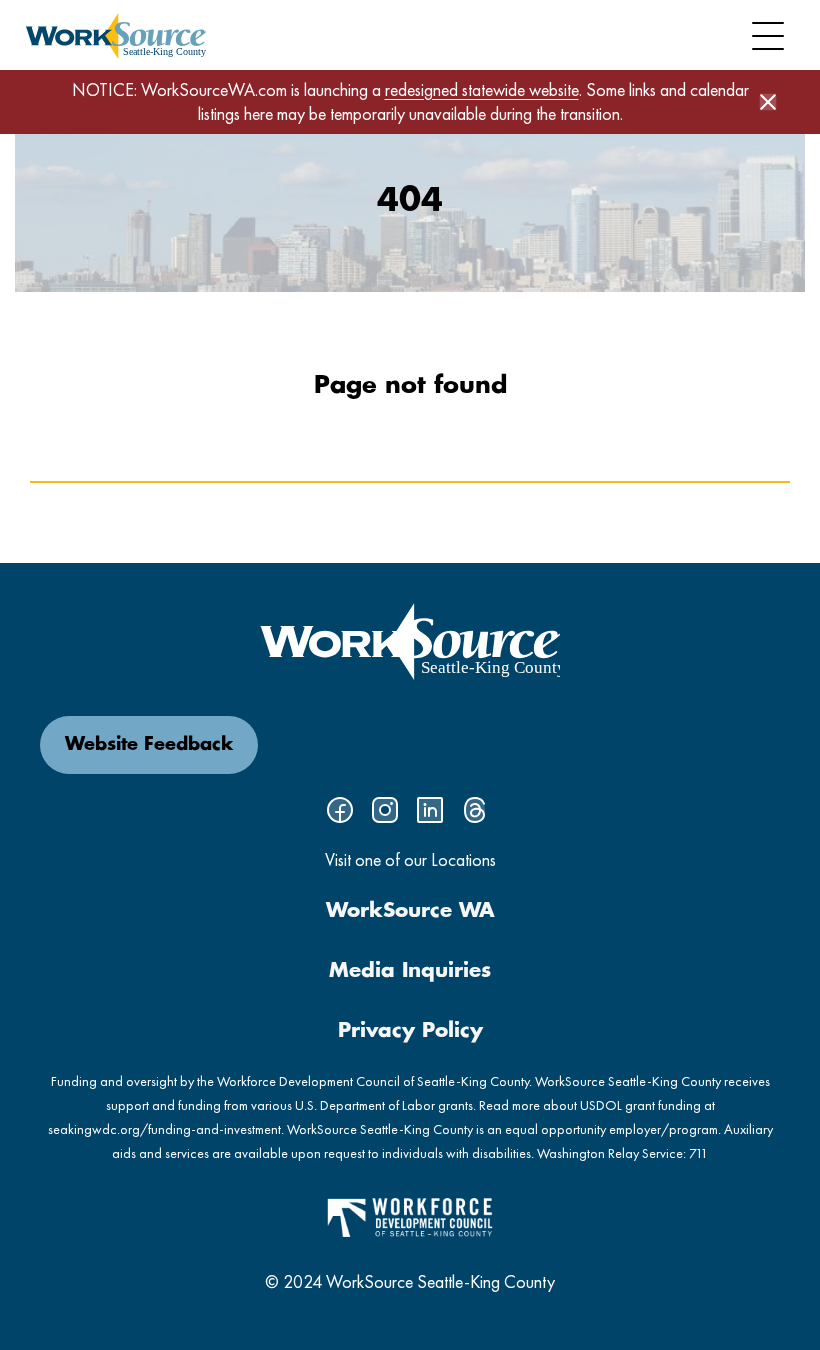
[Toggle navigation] (768, 36)
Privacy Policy (410, 1031)
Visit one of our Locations (410, 859)
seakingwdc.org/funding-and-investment (164, 1129)
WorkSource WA (410, 911)
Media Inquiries (410, 971)
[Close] (768, 102)
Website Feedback (149, 745)
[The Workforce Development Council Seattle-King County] (410, 1215)
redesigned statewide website (482, 89)
